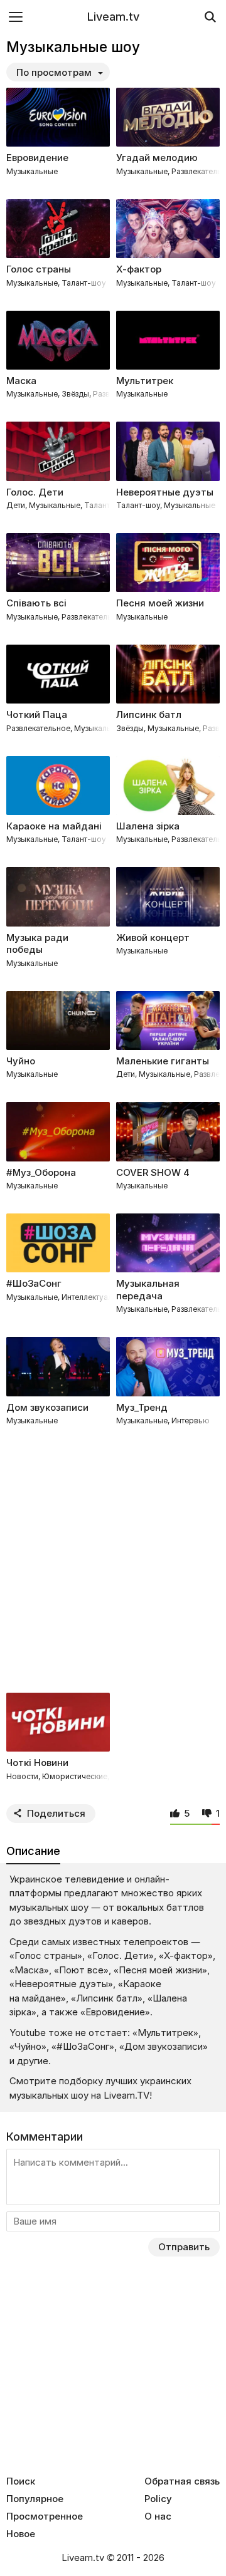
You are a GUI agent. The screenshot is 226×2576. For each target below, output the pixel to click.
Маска (21, 381)
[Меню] (16, 17)
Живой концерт (153, 937)
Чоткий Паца (37, 714)
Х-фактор (139, 269)
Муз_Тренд (142, 1407)
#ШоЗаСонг (34, 1283)
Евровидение (37, 158)
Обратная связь (182, 2481)
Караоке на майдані (54, 826)
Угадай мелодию (157, 158)
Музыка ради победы (37, 944)
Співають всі (36, 603)
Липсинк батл (149, 714)
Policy (158, 2499)
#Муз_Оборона (41, 1172)
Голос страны (39, 269)
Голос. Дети (35, 492)
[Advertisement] (113, 1561)
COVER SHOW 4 (153, 1172)
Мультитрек (145, 381)
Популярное (35, 2499)
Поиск (21, 2481)
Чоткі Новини (37, 1763)
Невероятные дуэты (165, 492)
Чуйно (21, 1061)
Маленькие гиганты (163, 1061)
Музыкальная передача (148, 1290)
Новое (21, 2534)
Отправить (184, 2247)
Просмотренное (45, 2516)
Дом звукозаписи (47, 1407)
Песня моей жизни (160, 603)
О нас (158, 2516)
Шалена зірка (148, 826)
